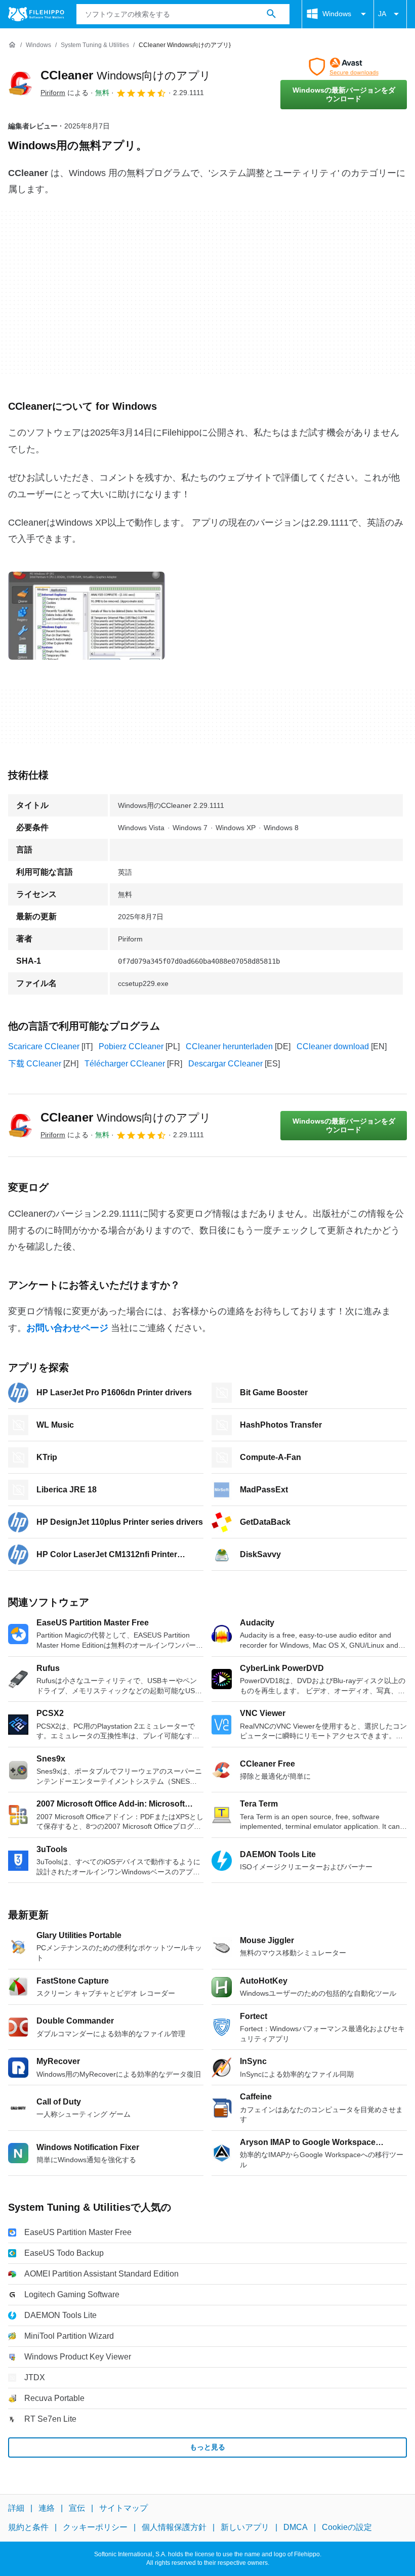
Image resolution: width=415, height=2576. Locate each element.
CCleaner (126, 75)
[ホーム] (12, 45)
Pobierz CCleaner (131, 1046)
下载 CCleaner (35, 1064)
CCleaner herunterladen (229, 1046)
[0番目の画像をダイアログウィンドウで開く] (87, 616)
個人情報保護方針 (174, 2527)
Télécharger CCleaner (125, 1064)
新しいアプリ (245, 2527)
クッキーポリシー (95, 2527)
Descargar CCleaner (225, 1064)
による (65, 93)
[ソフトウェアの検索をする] (271, 14)
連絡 (47, 2508)
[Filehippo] (36, 14)
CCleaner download (333, 1046)
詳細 (16, 2508)
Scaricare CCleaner (44, 1046)
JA (382, 14)
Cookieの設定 (347, 2527)
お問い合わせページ (67, 1328)
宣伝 (77, 2508)
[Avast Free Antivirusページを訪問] (344, 67)
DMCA (296, 2527)
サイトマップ (123, 2508)
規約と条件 (28, 2527)
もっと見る (207, 2447)
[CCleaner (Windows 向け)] (20, 83)
